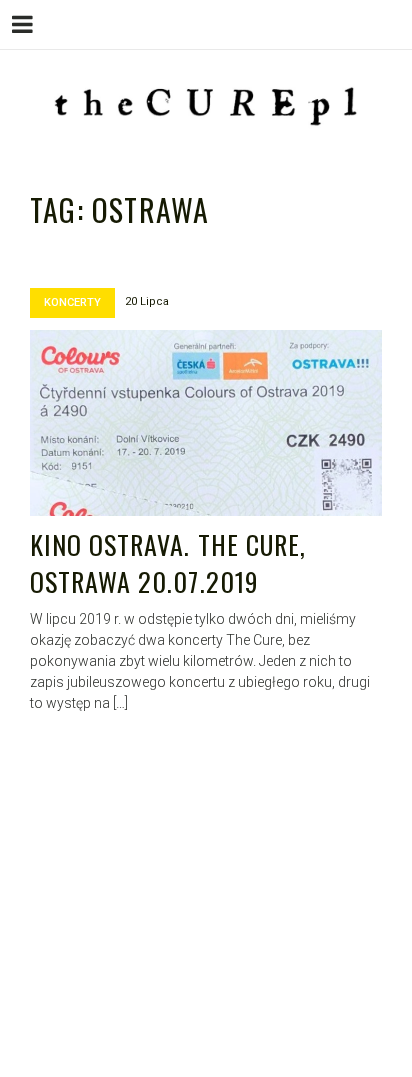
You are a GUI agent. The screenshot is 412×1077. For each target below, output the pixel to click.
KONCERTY (72, 302)
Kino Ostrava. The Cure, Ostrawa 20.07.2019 (168, 563)
